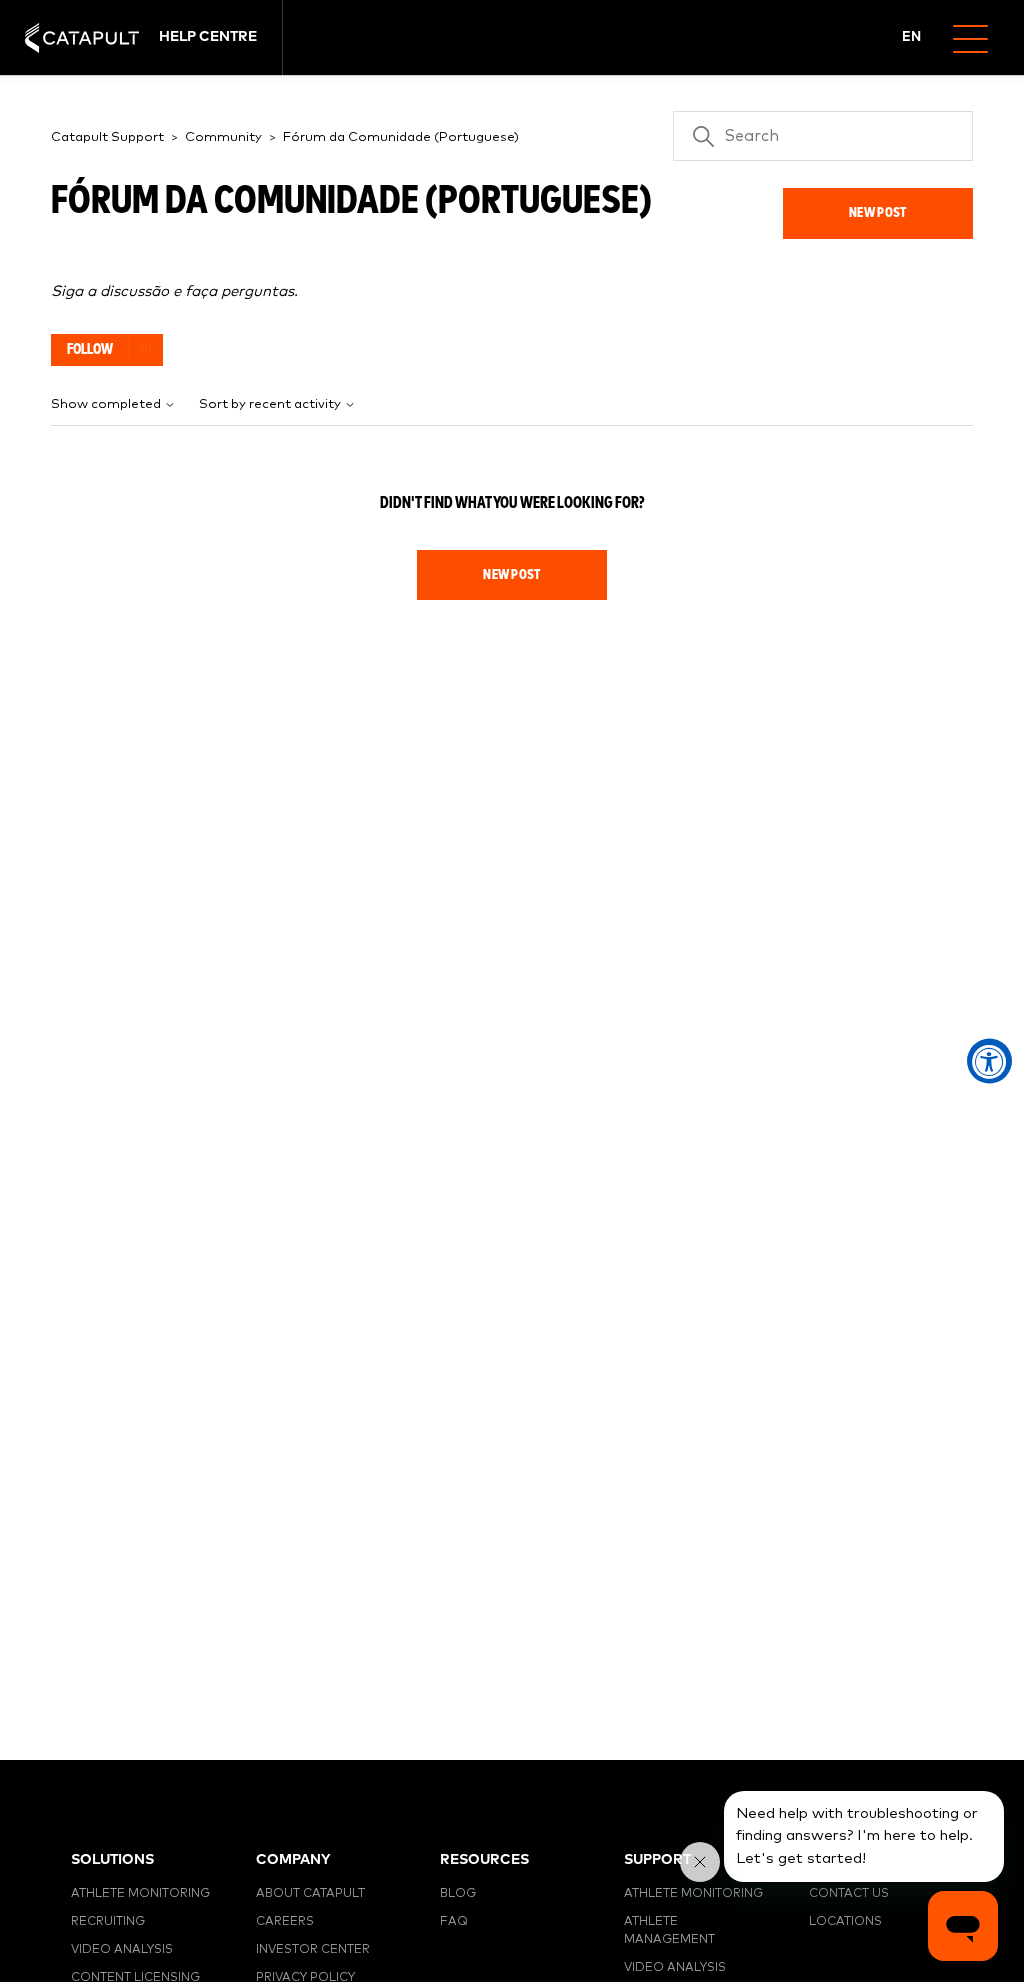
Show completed (107, 404)
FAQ (454, 1922)
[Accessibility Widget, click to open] (989, 1061)
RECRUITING (108, 1922)
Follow (90, 349)
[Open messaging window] (963, 1926)
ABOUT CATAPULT (310, 1894)
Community (223, 137)
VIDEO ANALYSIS (122, 1950)
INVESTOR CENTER (313, 1950)
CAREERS (285, 1922)
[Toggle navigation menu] (978, 37)
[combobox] (912, 38)
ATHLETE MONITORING (140, 1894)
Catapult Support (107, 137)
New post (877, 213)
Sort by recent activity (271, 404)
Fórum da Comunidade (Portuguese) (401, 137)
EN (911, 37)
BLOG (458, 1894)
